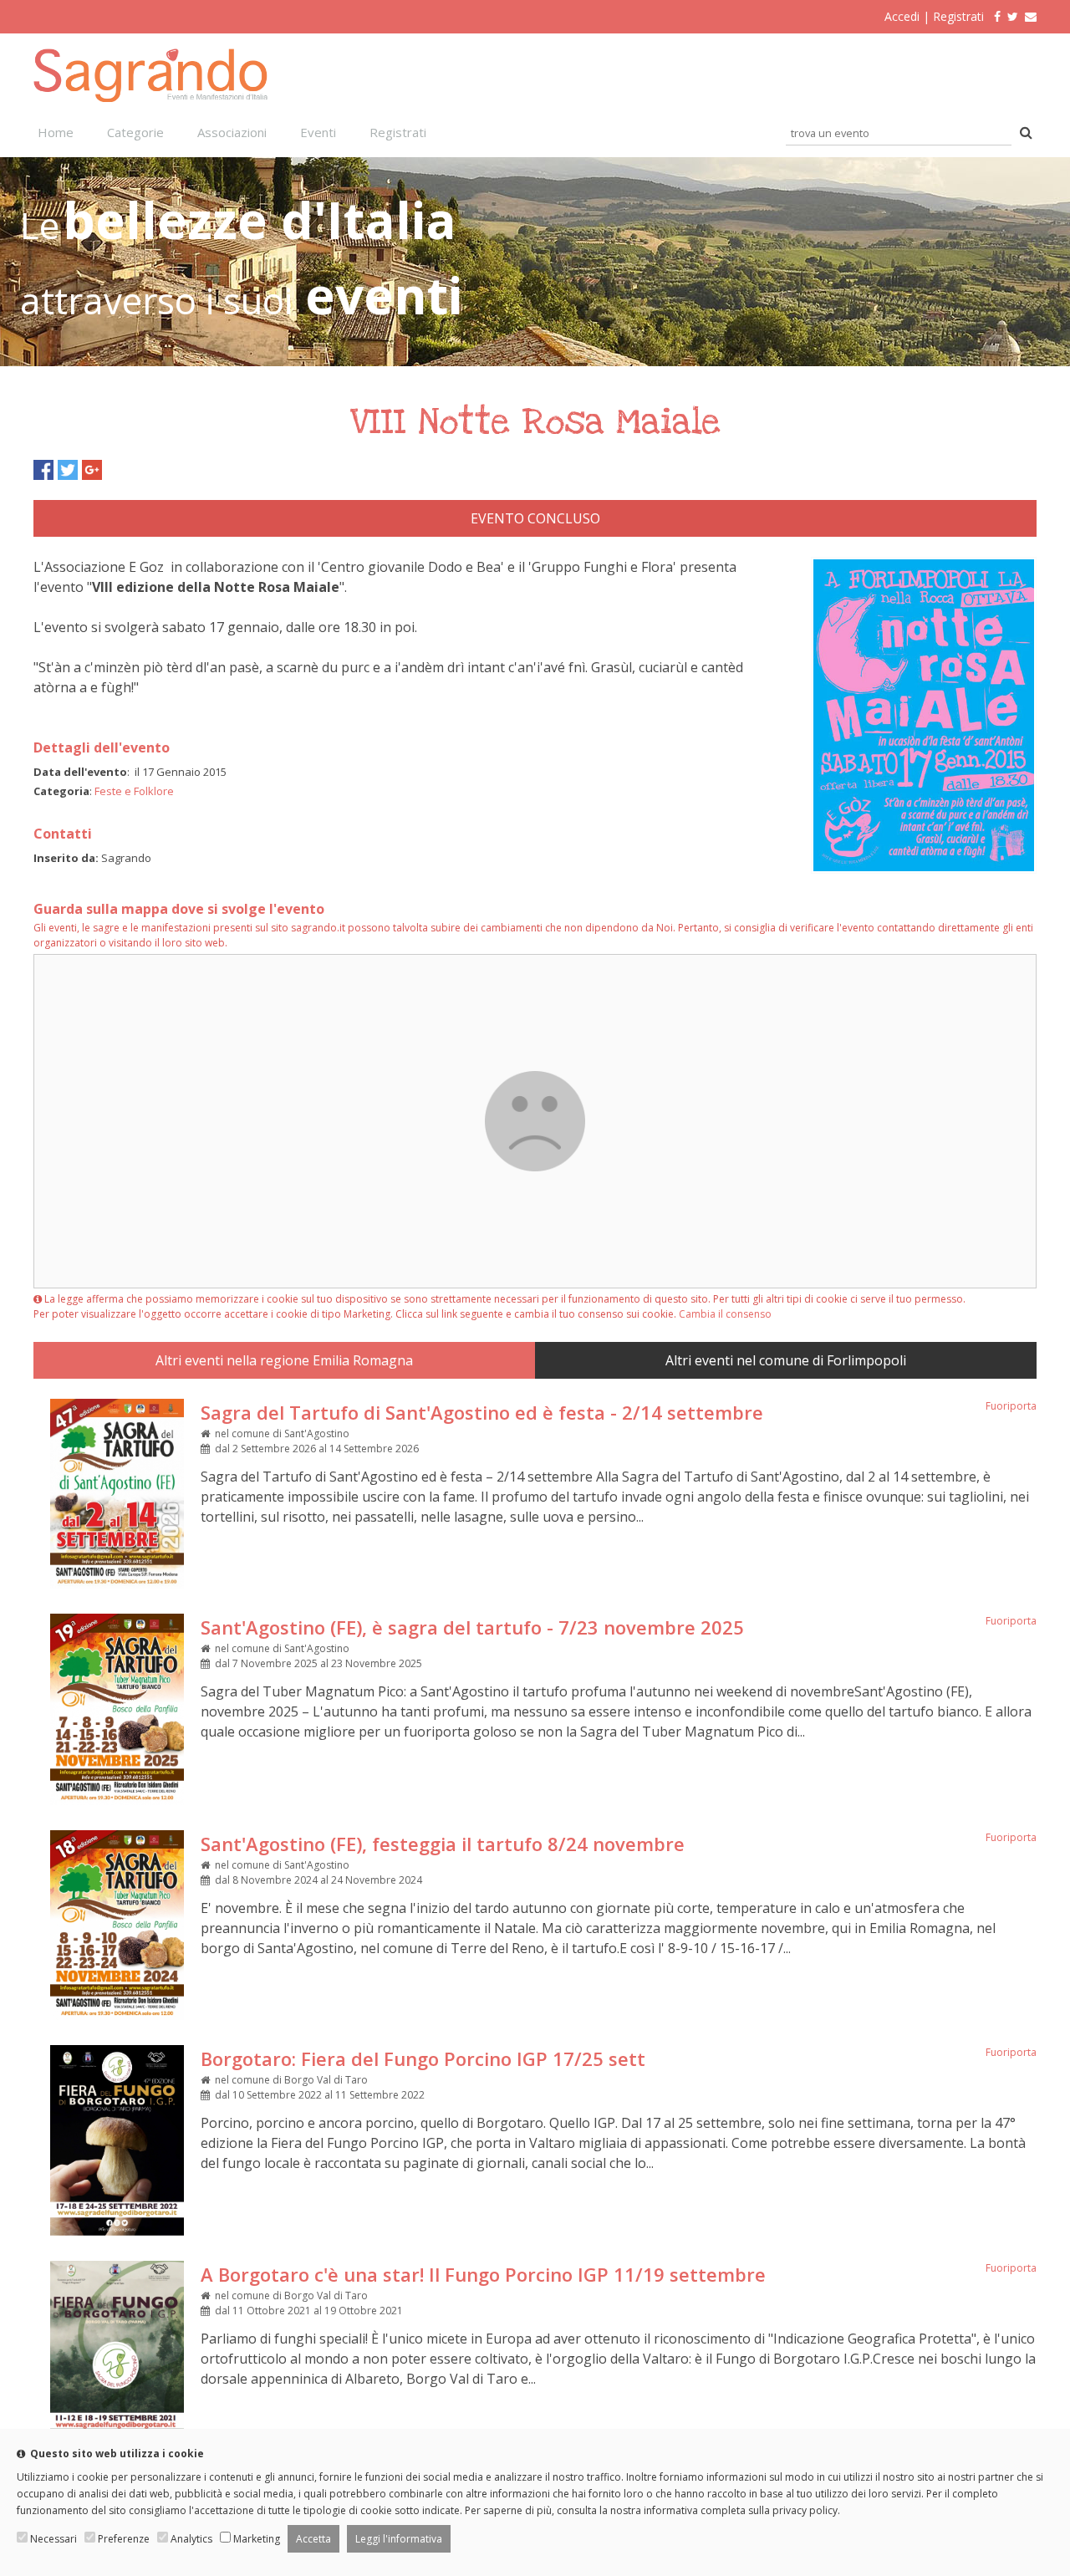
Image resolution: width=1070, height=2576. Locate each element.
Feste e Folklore (134, 791)
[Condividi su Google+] (92, 470)
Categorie (135, 132)
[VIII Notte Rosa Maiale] (924, 869)
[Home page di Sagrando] (150, 97)
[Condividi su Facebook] (43, 470)
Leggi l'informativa (399, 2539)
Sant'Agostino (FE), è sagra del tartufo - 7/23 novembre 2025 (472, 1627)
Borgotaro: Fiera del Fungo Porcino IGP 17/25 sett (423, 2058)
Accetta (313, 2539)
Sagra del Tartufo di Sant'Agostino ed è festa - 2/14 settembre (482, 1412)
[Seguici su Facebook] (994, 16)
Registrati (958, 16)
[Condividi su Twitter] (68, 470)
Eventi (318, 132)
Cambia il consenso (725, 1314)
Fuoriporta (1011, 1406)
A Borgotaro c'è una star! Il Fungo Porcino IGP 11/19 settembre (483, 2274)
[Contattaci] (1031, 16)
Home (56, 132)
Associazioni (232, 132)
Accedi (902, 16)
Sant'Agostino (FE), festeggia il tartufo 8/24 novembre (443, 1844)
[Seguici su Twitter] (1013, 16)
